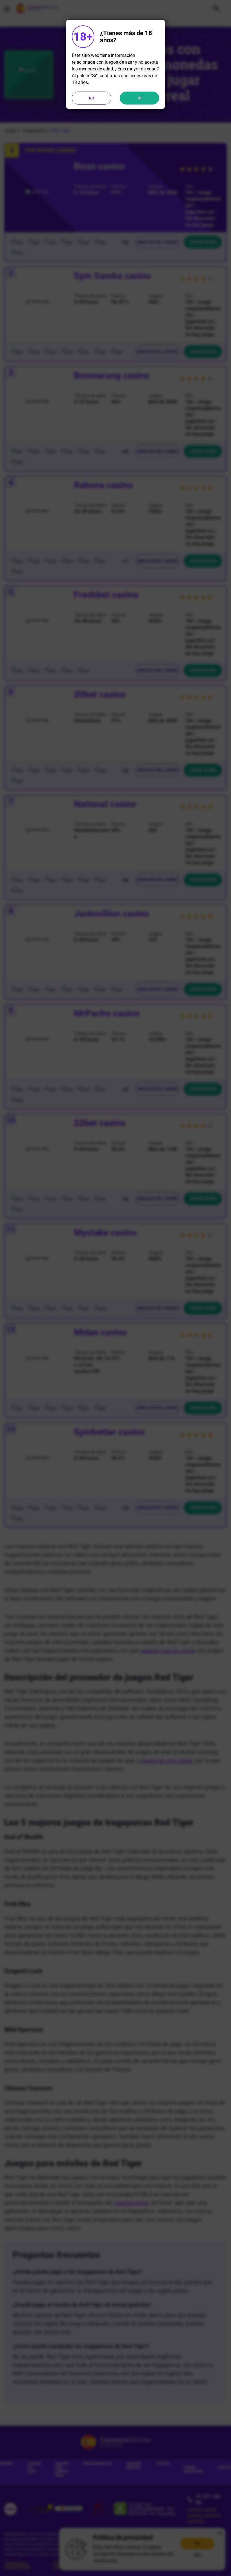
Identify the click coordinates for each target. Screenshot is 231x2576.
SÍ (140, 98)
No (92, 98)
